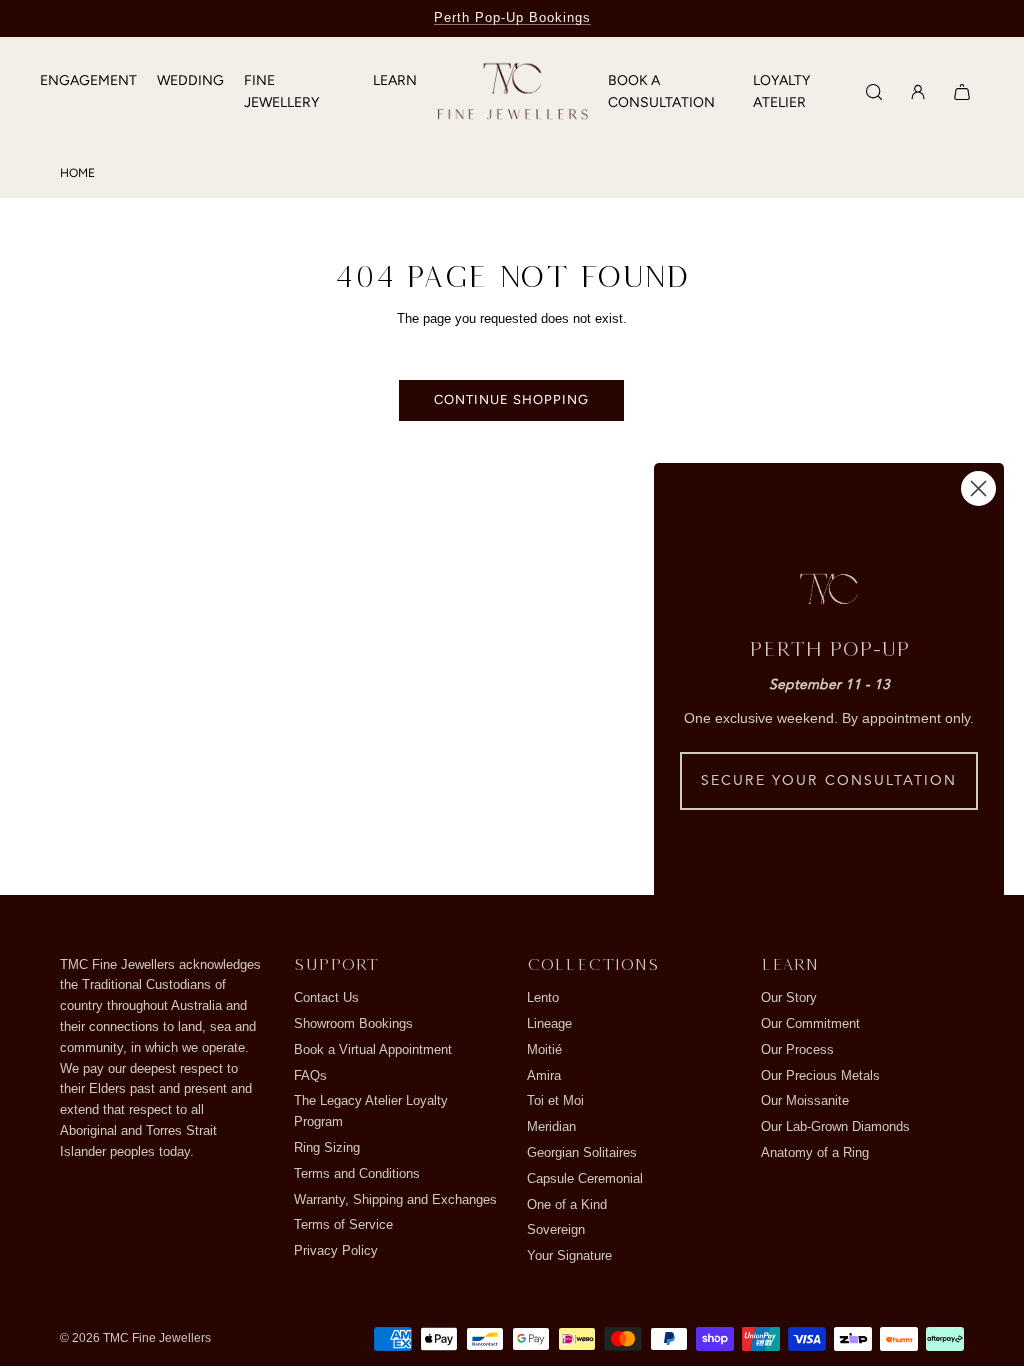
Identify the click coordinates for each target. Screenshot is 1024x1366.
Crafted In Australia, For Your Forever (512, 17)
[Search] (874, 92)
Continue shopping (511, 399)
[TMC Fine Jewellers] (512, 92)
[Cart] (962, 92)
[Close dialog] (978, 488)
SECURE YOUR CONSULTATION (829, 781)
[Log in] (918, 92)
